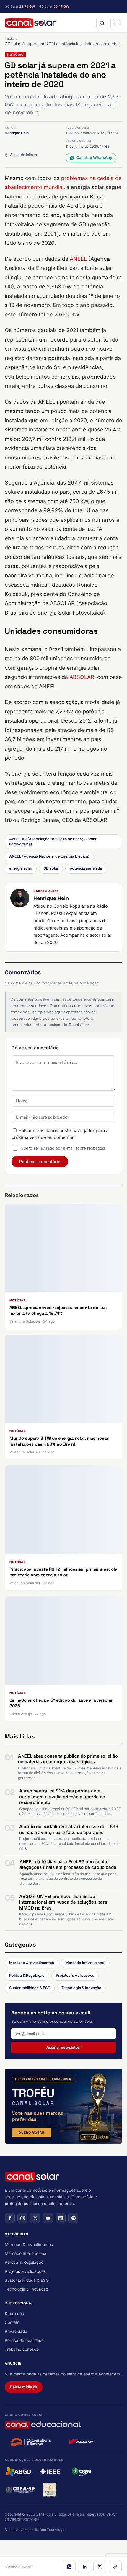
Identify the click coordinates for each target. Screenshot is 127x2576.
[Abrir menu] (116, 23)
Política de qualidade (24, 2340)
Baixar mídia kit (24, 2387)
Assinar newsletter (64, 2047)
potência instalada (86, 868)
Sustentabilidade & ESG (30, 1988)
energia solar (21, 868)
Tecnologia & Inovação (81, 1988)
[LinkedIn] (84, 2567)
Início (9, 38)
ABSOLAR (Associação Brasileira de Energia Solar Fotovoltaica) (53, 842)
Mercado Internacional (85, 1963)
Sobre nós (14, 2314)
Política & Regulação (27, 1975)
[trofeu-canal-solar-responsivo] (63, 2106)
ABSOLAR (82, 677)
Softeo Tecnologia (50, 2530)
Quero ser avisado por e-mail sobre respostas (63, 1148)
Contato (12, 2322)
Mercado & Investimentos (32, 1963)
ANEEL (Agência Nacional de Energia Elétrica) (49, 856)
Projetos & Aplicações (75, 1975)
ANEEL (78, 259)
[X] (100, 2567)
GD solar (51, 868)
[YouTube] (48, 2218)
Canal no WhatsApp (94, 158)
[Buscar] (102, 23)
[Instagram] (22, 2218)
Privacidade (16, 2331)
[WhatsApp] (69, 2567)
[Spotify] (73, 2218)
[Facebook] (10, 2218)
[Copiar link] (115, 2567)
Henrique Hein (17, 133)
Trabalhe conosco (22, 2349)
